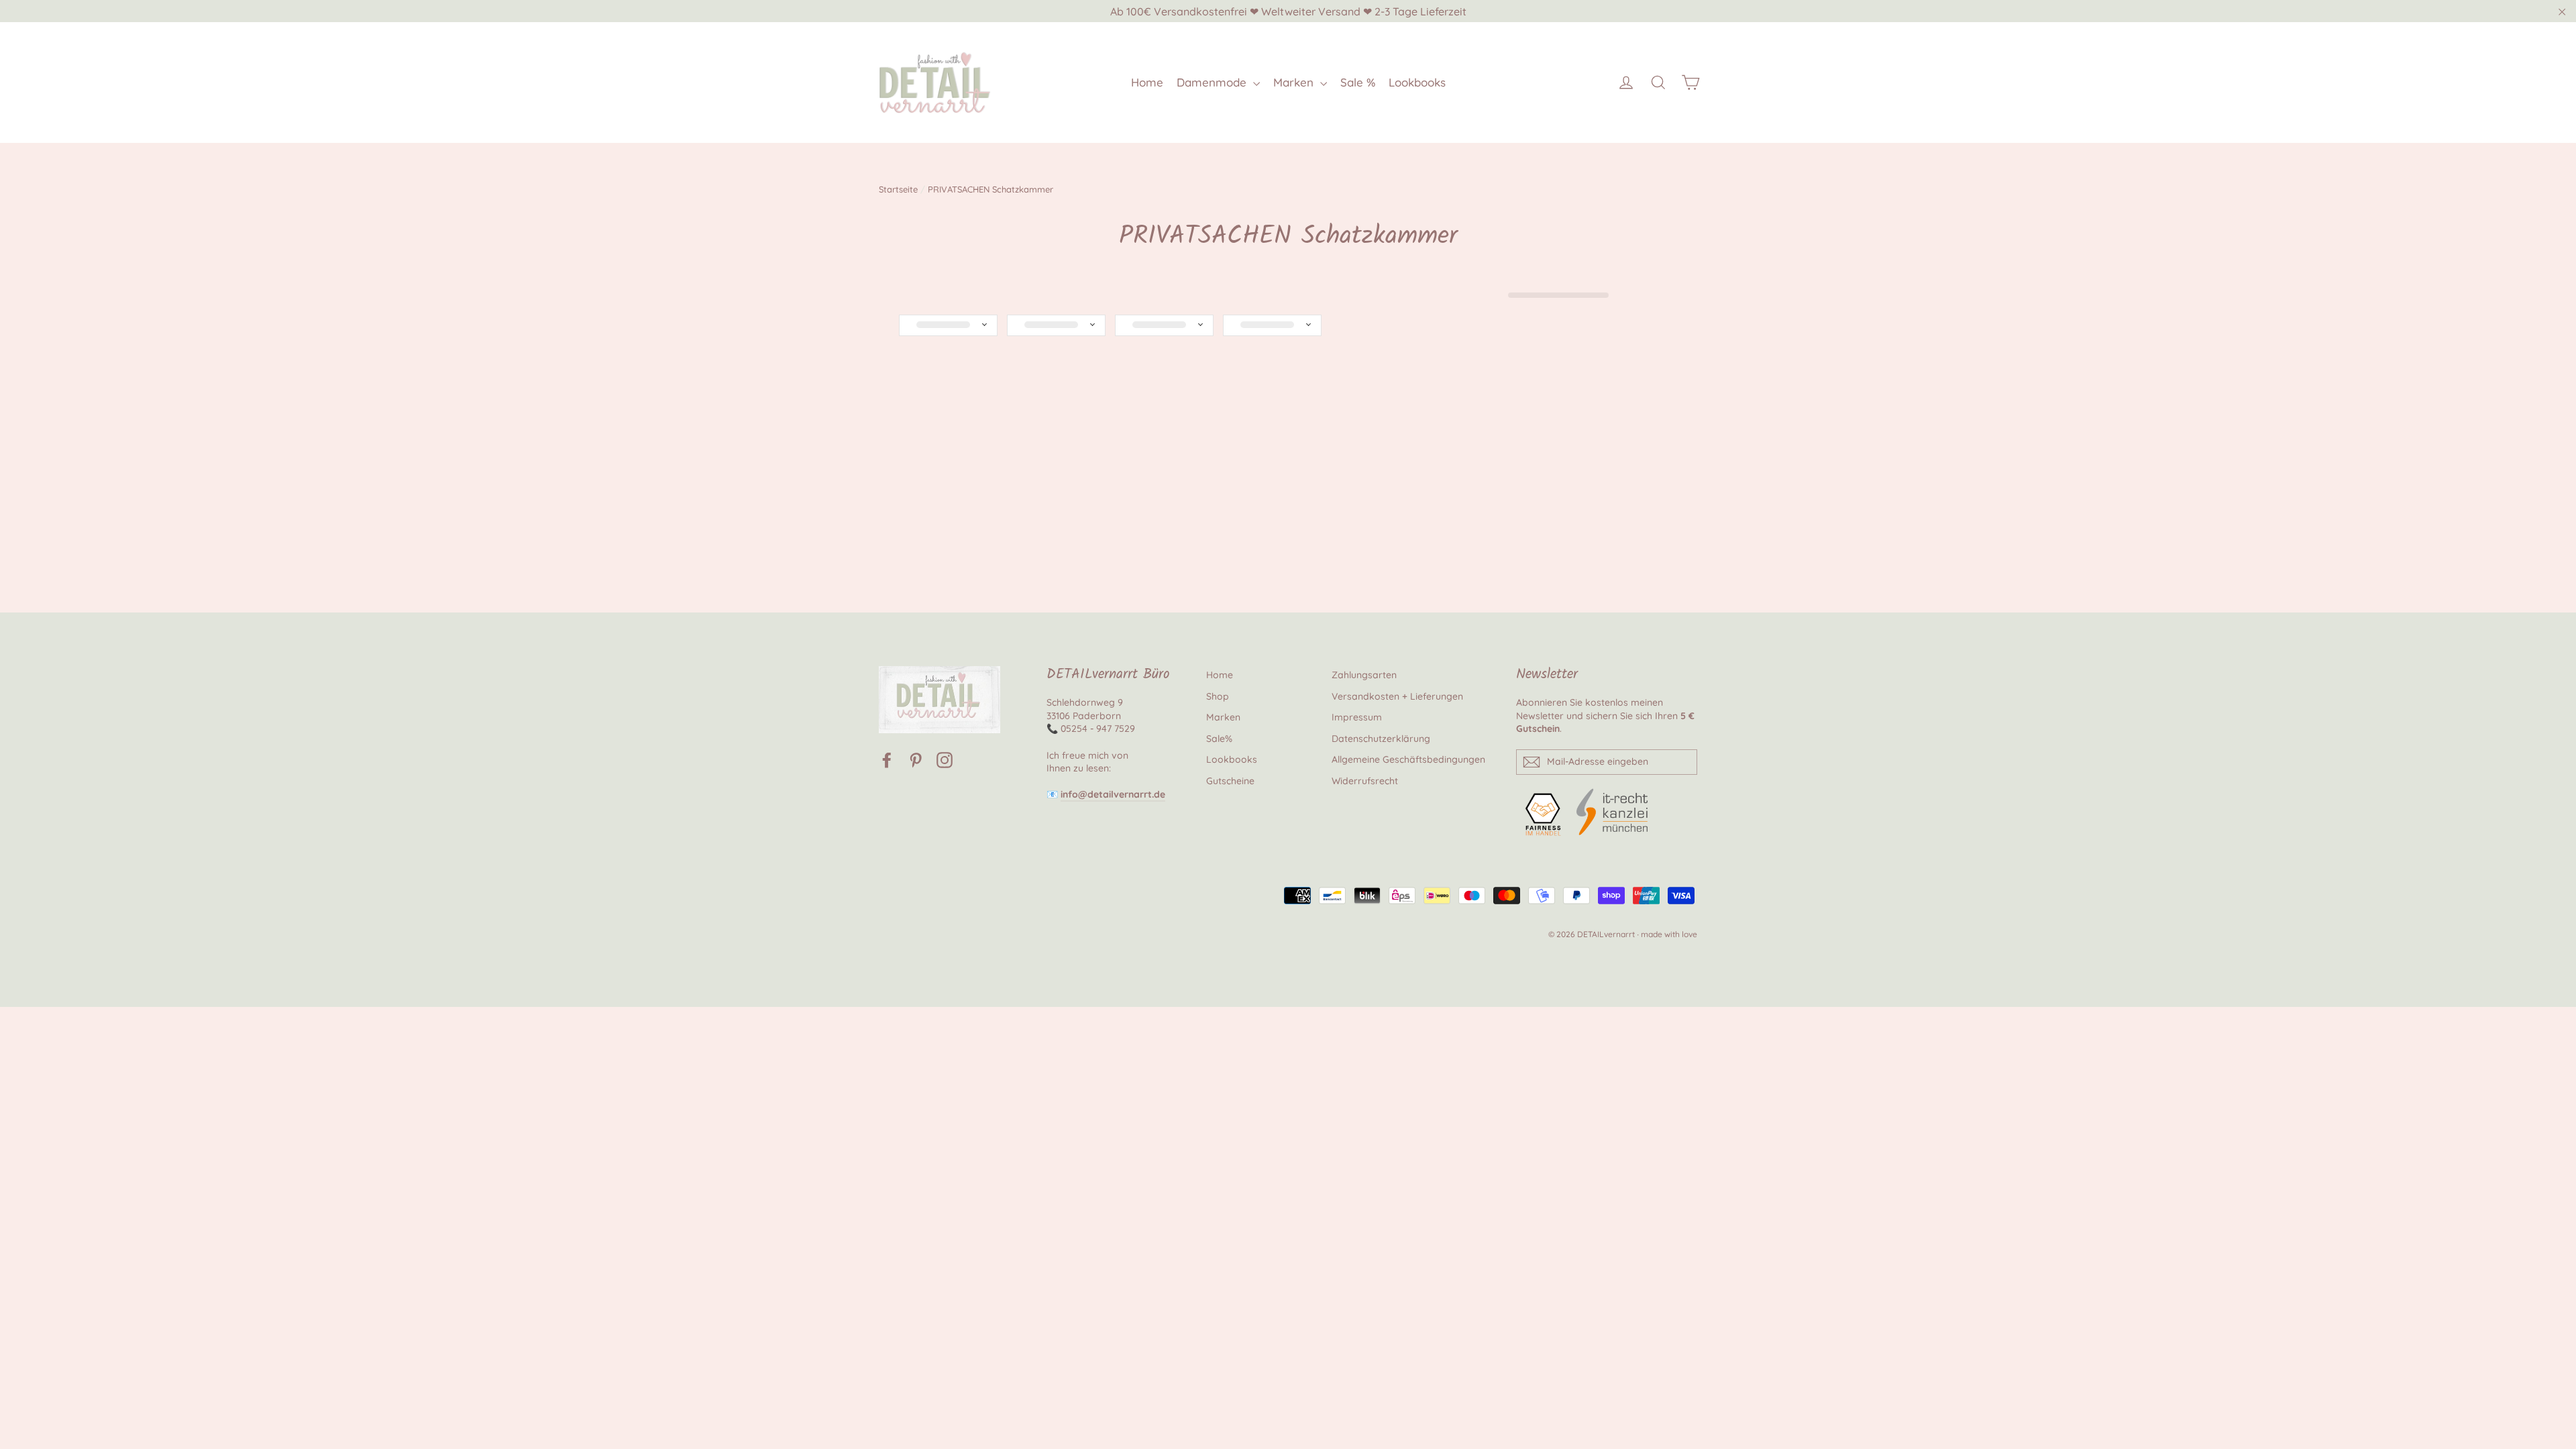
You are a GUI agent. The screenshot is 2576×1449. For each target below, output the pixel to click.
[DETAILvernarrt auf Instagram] (945, 760)
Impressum (1357, 717)
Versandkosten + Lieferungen (1397, 696)
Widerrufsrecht (1365, 781)
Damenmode (1213, 82)
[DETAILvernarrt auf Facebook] (887, 760)
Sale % (1358, 82)
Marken (1295, 82)
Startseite (898, 189)
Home (1147, 82)
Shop (1218, 696)
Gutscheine (1230, 781)
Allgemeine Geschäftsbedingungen (1408, 759)
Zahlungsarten (1364, 675)
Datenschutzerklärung (1381, 739)
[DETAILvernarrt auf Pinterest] (916, 760)
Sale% (1219, 739)
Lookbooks (1417, 82)
